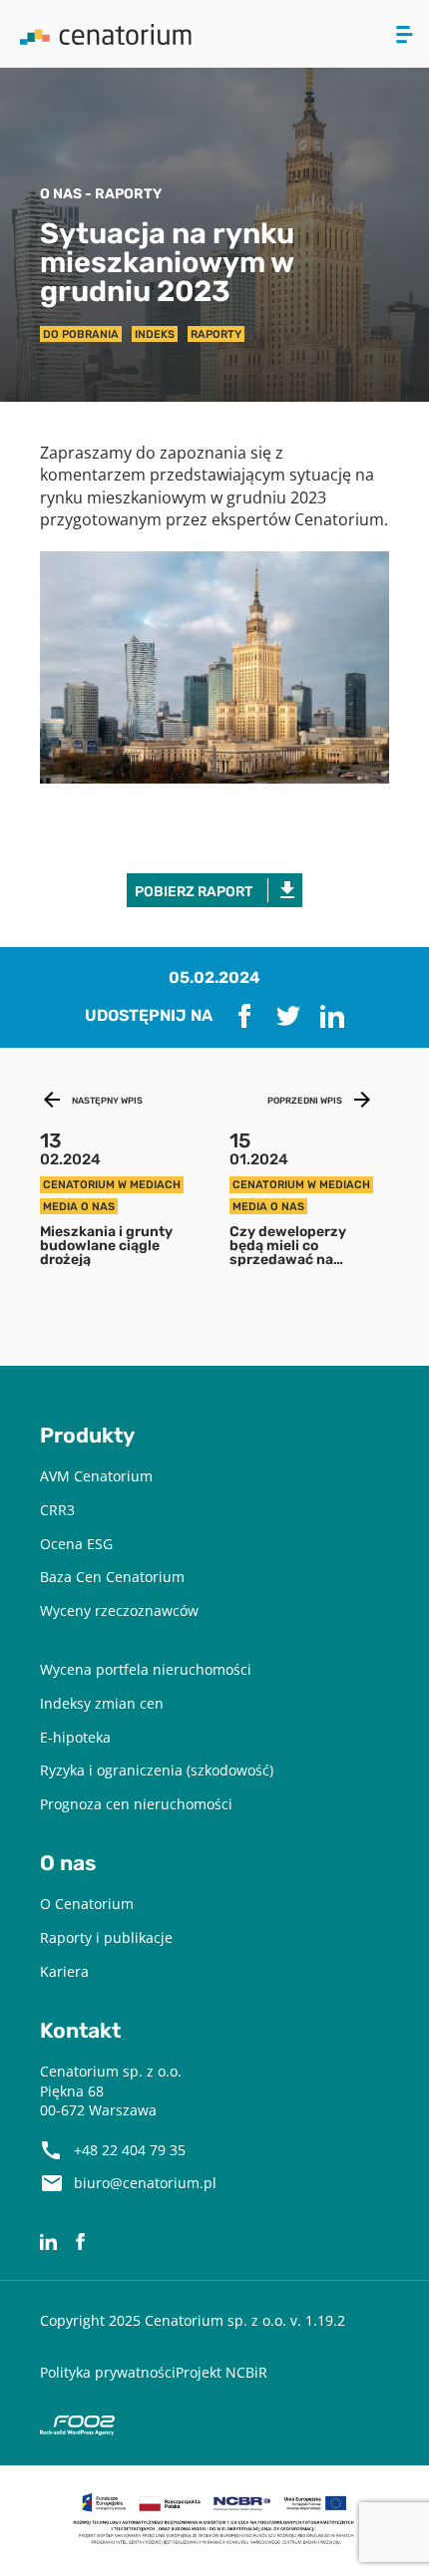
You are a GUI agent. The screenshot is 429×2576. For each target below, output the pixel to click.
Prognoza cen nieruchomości (136, 1804)
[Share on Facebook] (244, 1016)
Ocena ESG (76, 1544)
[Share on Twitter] (288, 1016)
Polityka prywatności (108, 2372)
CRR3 (57, 1510)
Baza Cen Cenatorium (112, 1577)
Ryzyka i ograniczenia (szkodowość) (157, 1770)
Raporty (216, 334)
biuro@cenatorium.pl (145, 2183)
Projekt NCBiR (221, 2372)
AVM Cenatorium (96, 1476)
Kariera (64, 1971)
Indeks (155, 334)
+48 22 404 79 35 (130, 2150)
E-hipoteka (75, 1737)
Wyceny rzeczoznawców (119, 1610)
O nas (68, 1863)
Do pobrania (81, 334)
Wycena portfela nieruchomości (146, 1669)
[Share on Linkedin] (332, 1016)
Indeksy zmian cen (102, 1703)
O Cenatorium (87, 1904)
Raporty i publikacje (106, 1937)
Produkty (87, 1436)
